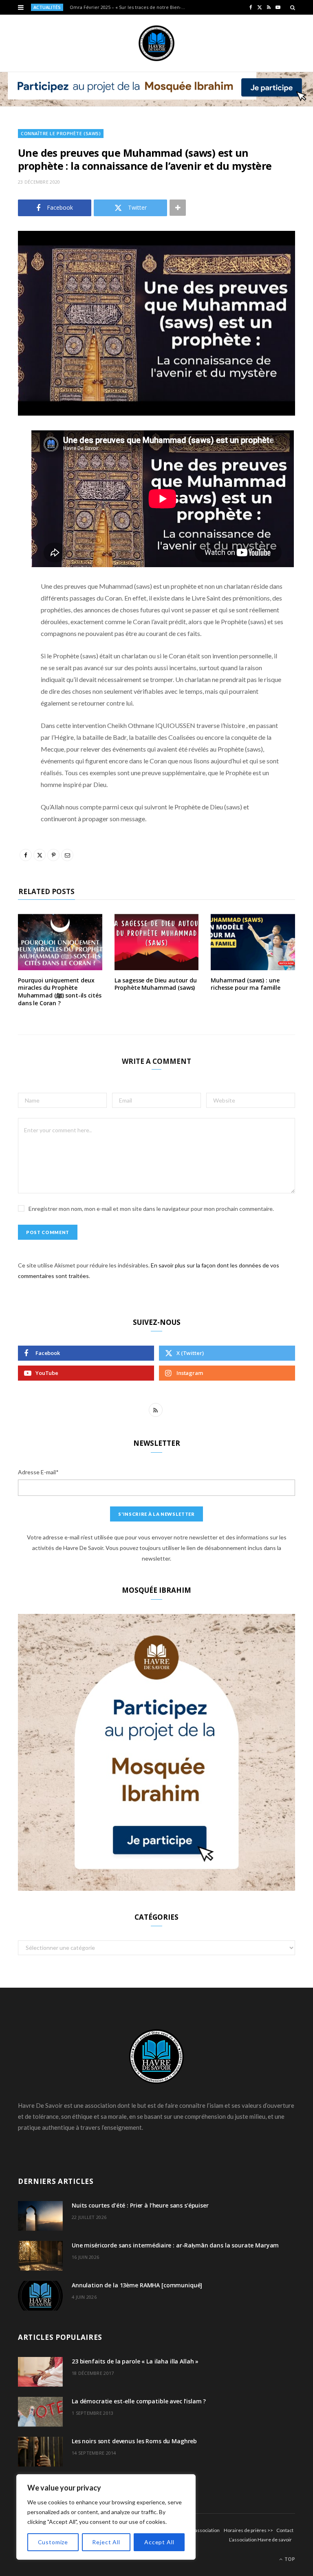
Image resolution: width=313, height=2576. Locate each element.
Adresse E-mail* (38, 1472)
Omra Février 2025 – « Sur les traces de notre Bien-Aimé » (131, 7)
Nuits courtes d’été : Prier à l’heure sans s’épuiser (140, 2205)
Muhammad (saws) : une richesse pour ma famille (246, 984)
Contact (285, 2530)
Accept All (159, 2542)
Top (289, 2559)
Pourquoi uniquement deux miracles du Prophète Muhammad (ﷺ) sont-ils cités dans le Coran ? (60, 992)
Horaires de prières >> (248, 2530)
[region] (106, 2517)
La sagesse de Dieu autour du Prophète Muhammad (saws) (156, 984)
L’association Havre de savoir (260, 2540)
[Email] (12, 523)
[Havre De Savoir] (156, 43)
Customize (53, 2542)
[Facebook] (12, 460)
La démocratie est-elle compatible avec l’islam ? (139, 2401)
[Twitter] (12, 481)
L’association (206, 2530)
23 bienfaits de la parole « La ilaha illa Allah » (135, 2361)
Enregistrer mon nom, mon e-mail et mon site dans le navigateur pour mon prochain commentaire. (151, 1209)
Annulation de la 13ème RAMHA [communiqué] (137, 2285)
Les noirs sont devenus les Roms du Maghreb (134, 2441)
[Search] (293, 7)
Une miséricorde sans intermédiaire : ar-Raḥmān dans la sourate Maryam (175, 2245)
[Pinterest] (12, 502)
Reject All (106, 2542)
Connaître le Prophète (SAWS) (61, 133)
